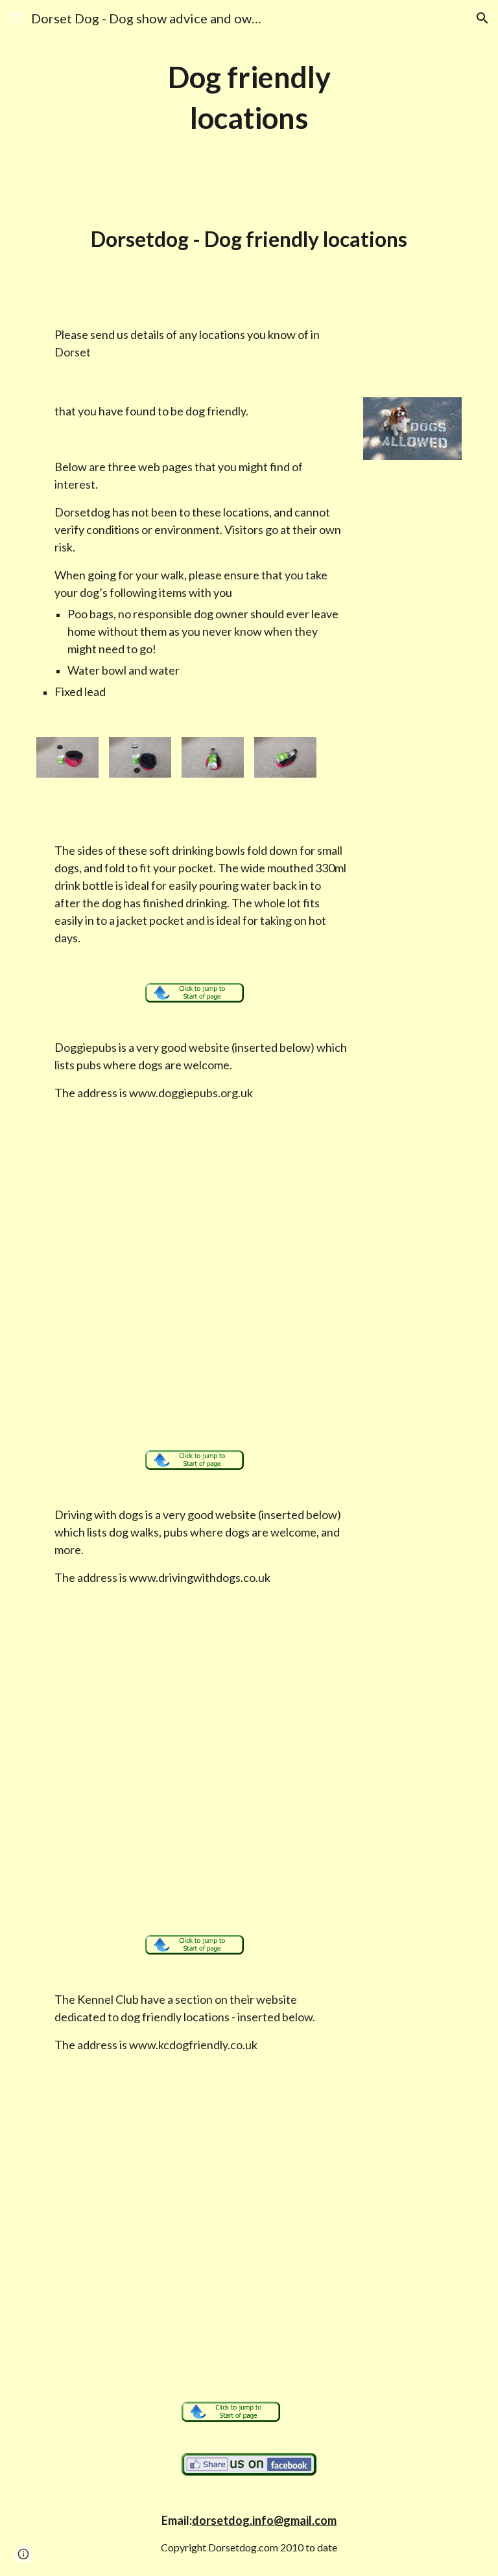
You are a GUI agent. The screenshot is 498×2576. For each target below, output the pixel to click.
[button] (16, 18)
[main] (249, 98)
